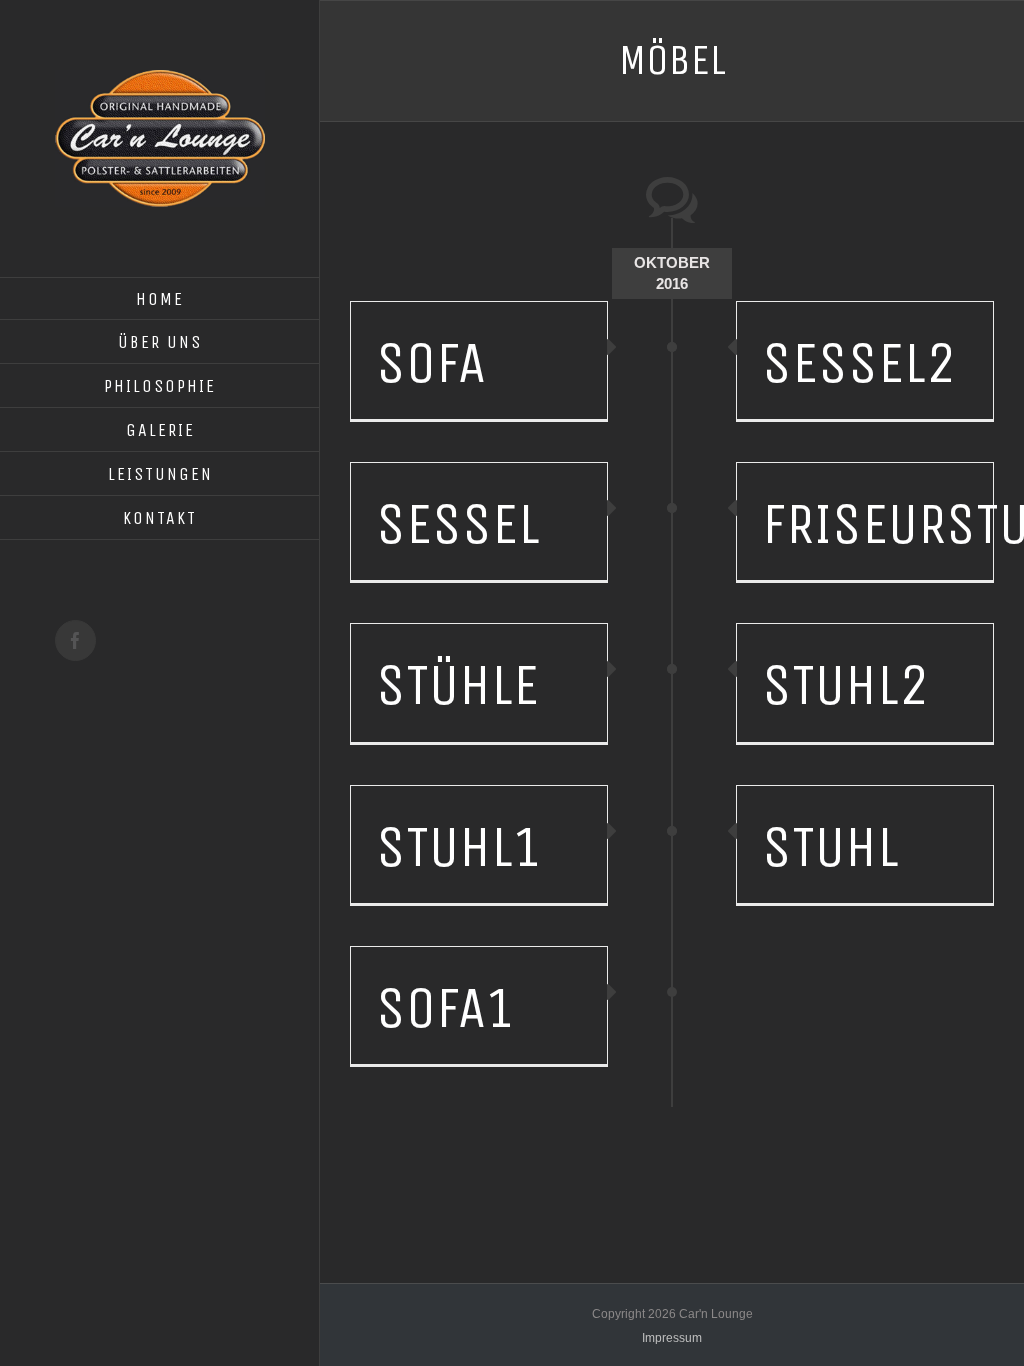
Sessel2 (859, 363)
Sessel (458, 524)
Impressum (672, 1338)
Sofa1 (446, 1008)
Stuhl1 (459, 847)
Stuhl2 (845, 685)
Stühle (457, 685)
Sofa (431, 363)
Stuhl (830, 847)
